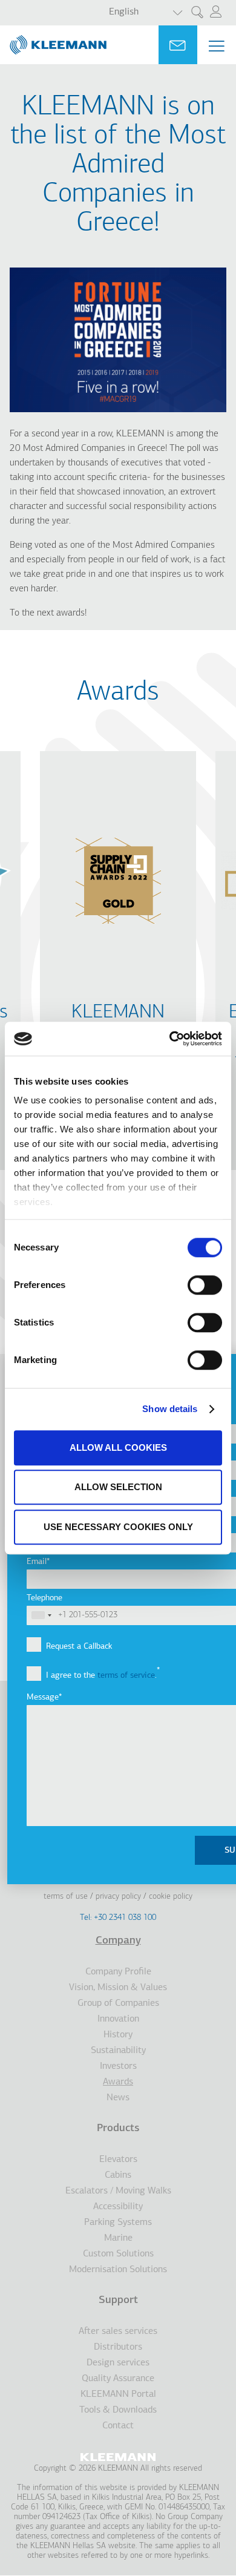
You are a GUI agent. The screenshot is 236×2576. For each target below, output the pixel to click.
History (118, 2035)
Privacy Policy (118, 1897)
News (118, 2098)
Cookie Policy (171, 1897)
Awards (118, 2082)
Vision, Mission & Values (118, 1988)
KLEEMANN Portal (118, 2394)
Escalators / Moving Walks (118, 2191)
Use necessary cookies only (118, 1527)
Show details (170, 1409)
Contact (118, 2426)
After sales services (118, 2331)
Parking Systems (118, 2223)
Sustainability (118, 2051)
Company (118, 1941)
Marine (118, 2238)
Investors (118, 2066)
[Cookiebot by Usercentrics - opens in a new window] (170, 1039)
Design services (118, 2363)
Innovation (118, 2019)
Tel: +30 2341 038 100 (118, 1918)
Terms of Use (66, 1897)
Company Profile (118, 1972)
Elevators (118, 2160)
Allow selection (118, 1487)
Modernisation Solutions (118, 2270)
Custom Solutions (118, 2254)
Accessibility (118, 2207)
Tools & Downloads (118, 2410)
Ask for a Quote (178, 45)
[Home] (53, 40)
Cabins (118, 2175)
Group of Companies (118, 2003)
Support (118, 2301)
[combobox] (41, 1615)
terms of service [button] (126, 1676)
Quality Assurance (118, 2379)
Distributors (118, 2347)
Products (118, 2129)
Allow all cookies (118, 1447)
